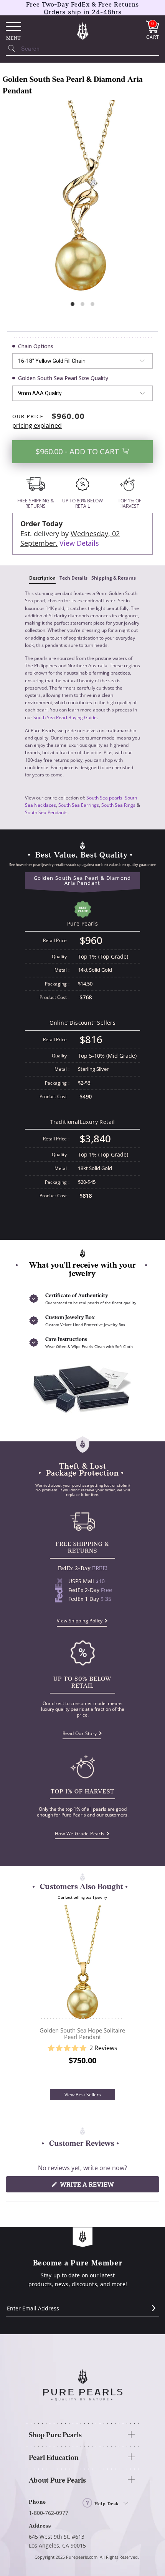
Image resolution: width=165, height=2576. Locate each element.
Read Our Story (80, 1733)
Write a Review (101, 2186)
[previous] (32, 1997)
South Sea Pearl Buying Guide (65, 717)
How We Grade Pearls (80, 1834)
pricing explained (37, 425)
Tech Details (73, 578)
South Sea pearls (104, 798)
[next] (133, 1997)
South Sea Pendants (46, 812)
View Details (79, 543)
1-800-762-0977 (49, 2513)
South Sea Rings (118, 805)
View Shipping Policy (80, 1621)
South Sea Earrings (79, 805)
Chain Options (36, 346)
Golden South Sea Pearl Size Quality (63, 378)
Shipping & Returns (114, 578)
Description (42, 578)
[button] (82, 2048)
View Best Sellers (83, 2095)
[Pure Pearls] (82, 30)
